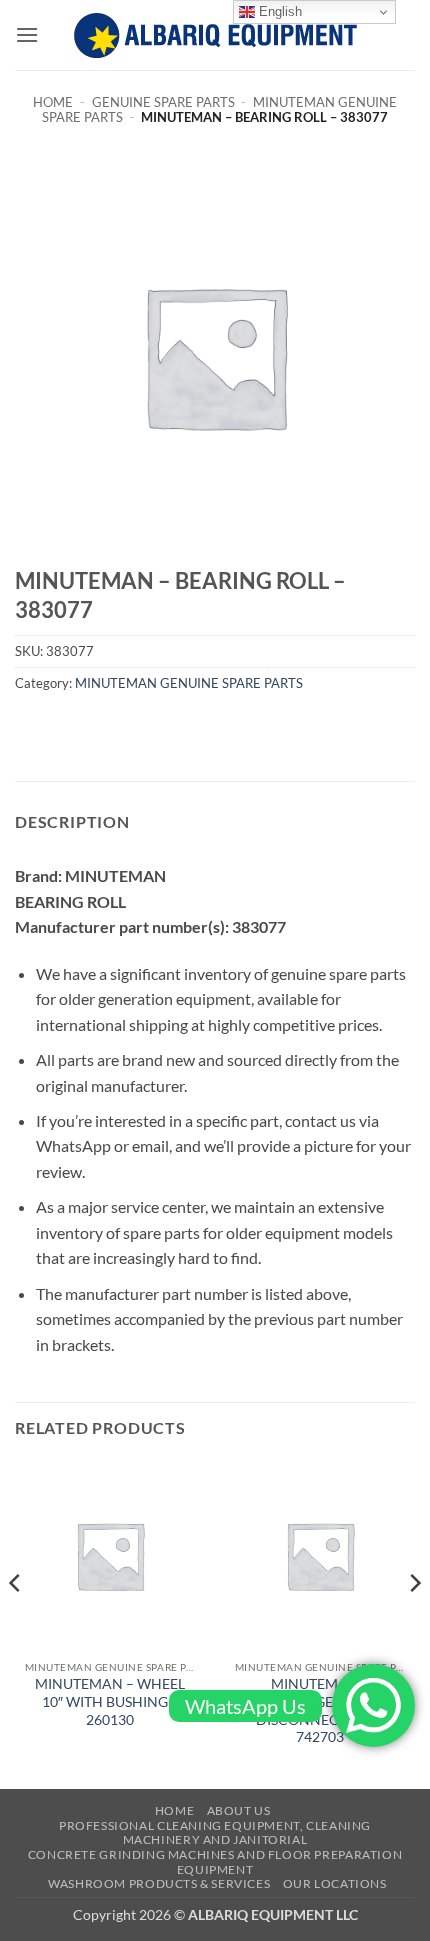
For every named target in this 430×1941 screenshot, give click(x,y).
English (278, 11)
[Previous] (16, 1622)
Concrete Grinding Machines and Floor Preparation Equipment (215, 1862)
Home (53, 102)
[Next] (414, 1622)
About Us (239, 1810)
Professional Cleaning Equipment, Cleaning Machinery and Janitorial (215, 1833)
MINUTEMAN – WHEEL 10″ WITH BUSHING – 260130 (110, 1701)
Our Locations (335, 1883)
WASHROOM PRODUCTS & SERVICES (159, 1883)
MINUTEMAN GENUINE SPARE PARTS (189, 683)
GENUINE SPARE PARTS (163, 102)
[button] (27, 34)
